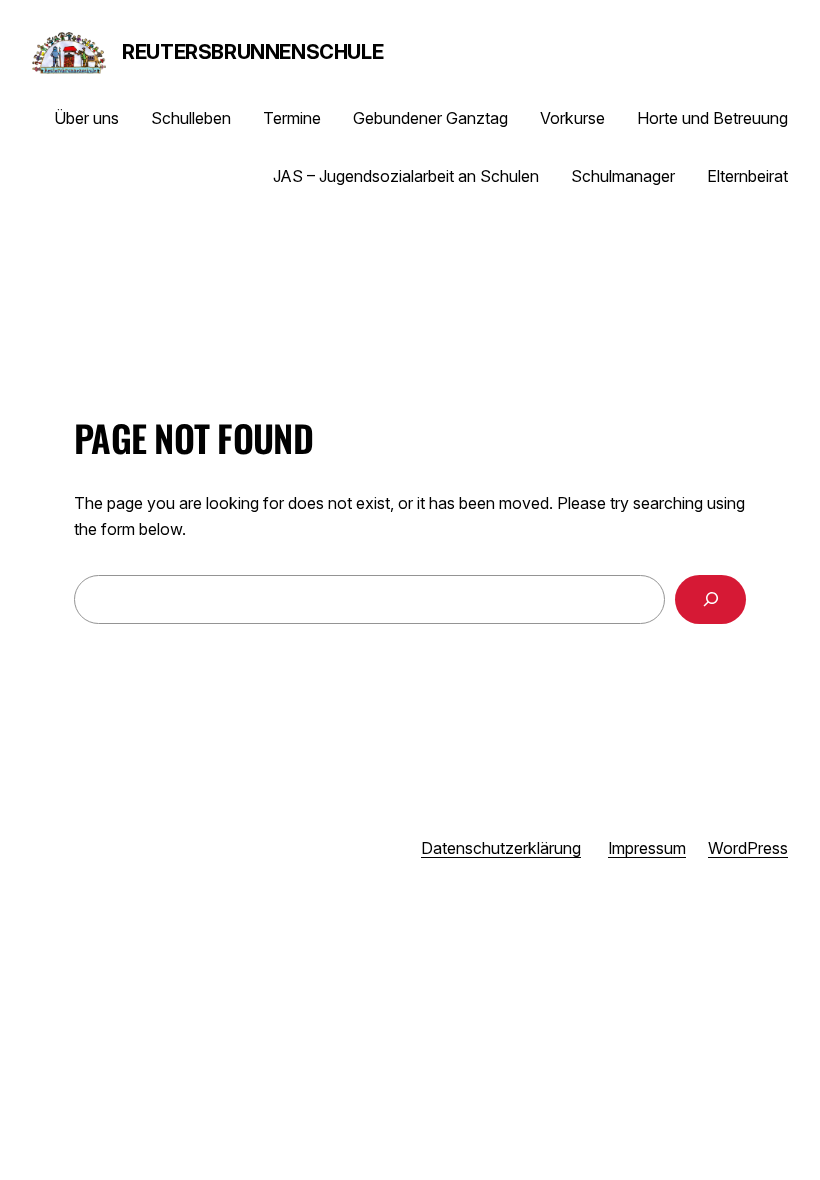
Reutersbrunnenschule (252, 52)
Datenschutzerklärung (501, 848)
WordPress (748, 848)
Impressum (647, 848)
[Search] (710, 599)
